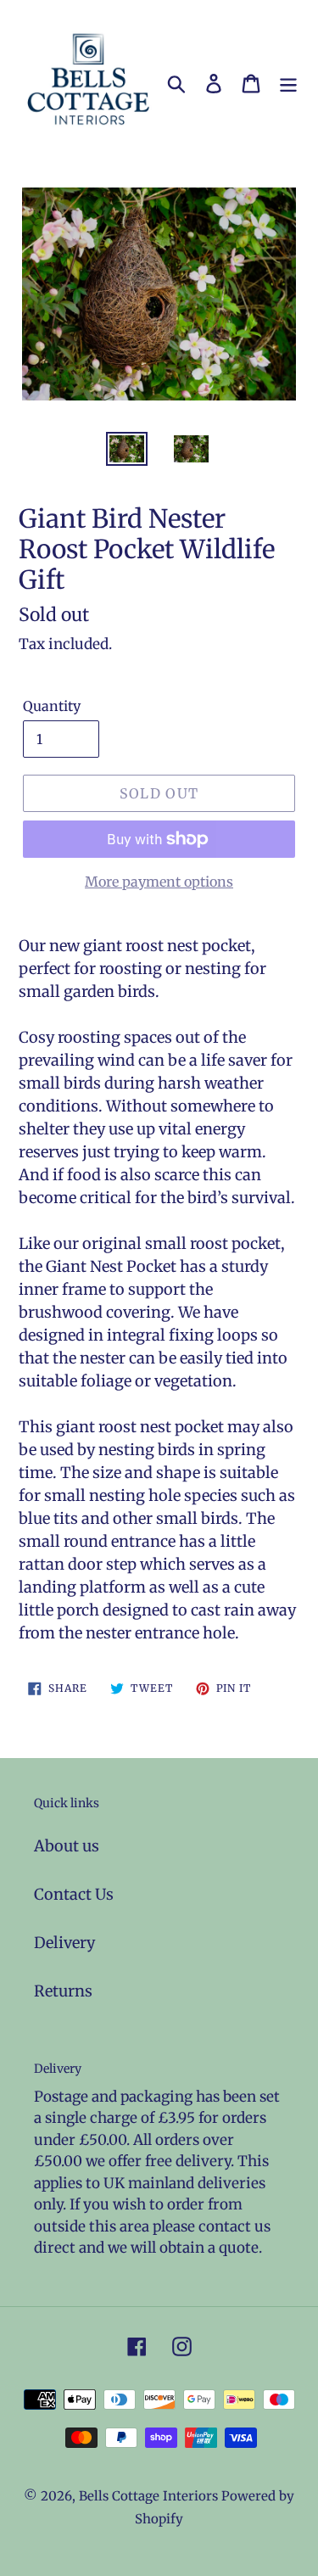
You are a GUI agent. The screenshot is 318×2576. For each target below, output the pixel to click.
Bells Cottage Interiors (148, 2496)
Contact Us (74, 1894)
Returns (63, 1991)
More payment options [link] (159, 882)
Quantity (52, 706)
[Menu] (288, 83)
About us (67, 1846)
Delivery (64, 1943)
